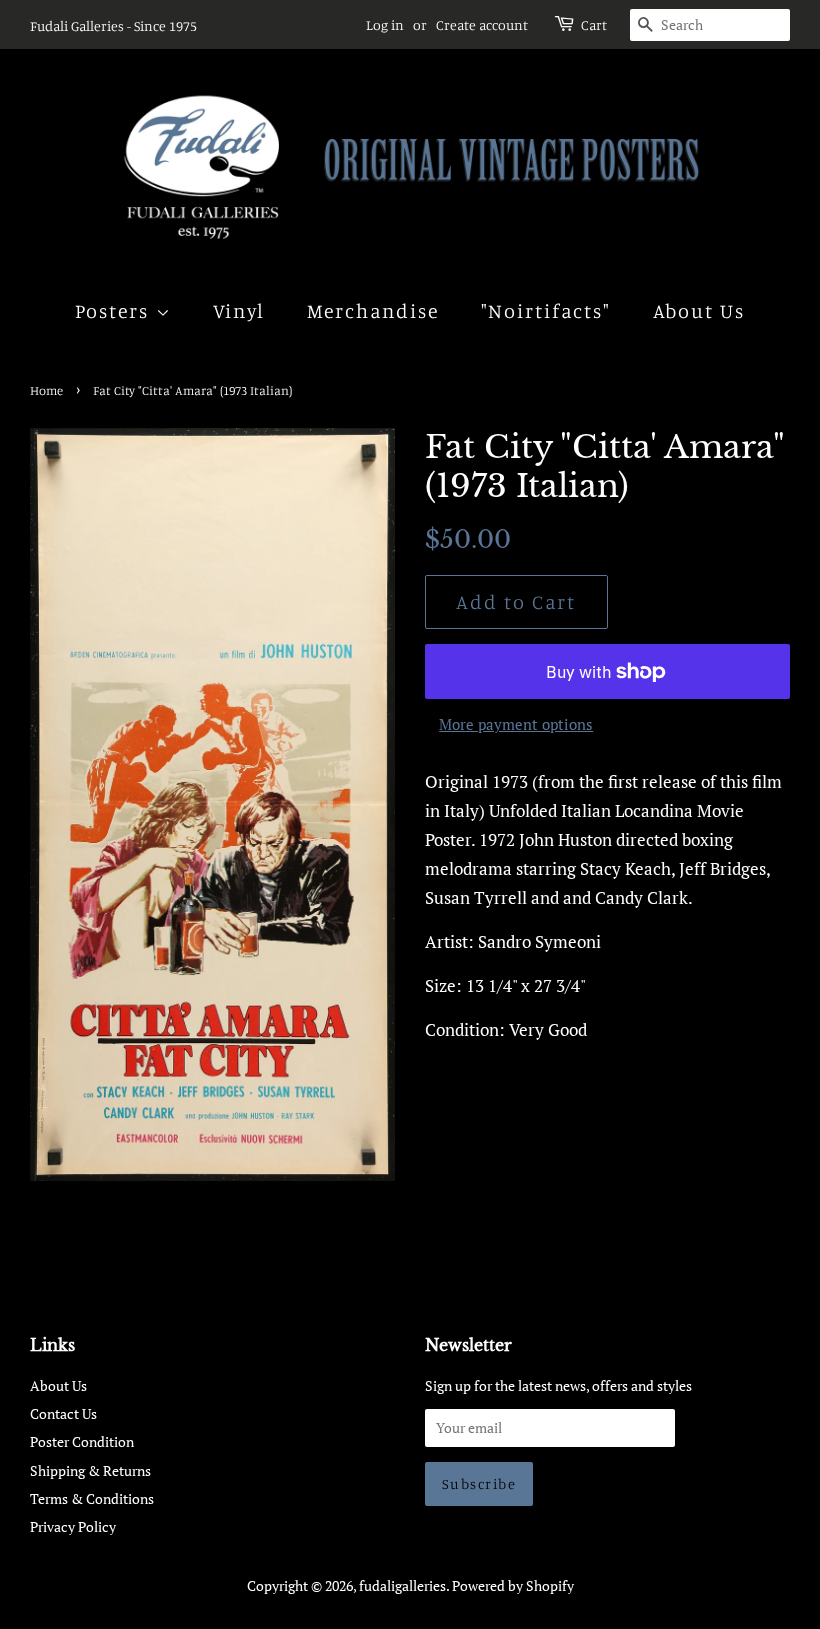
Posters (115, 310)
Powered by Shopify (513, 1585)
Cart (594, 24)
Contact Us (63, 1413)
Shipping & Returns (90, 1470)
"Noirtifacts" (546, 310)
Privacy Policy (73, 1526)
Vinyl (239, 310)
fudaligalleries (402, 1585)
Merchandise (373, 310)
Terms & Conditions (92, 1498)
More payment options (516, 724)
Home (46, 390)
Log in (385, 24)
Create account (482, 24)
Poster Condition (82, 1441)
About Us (699, 310)
